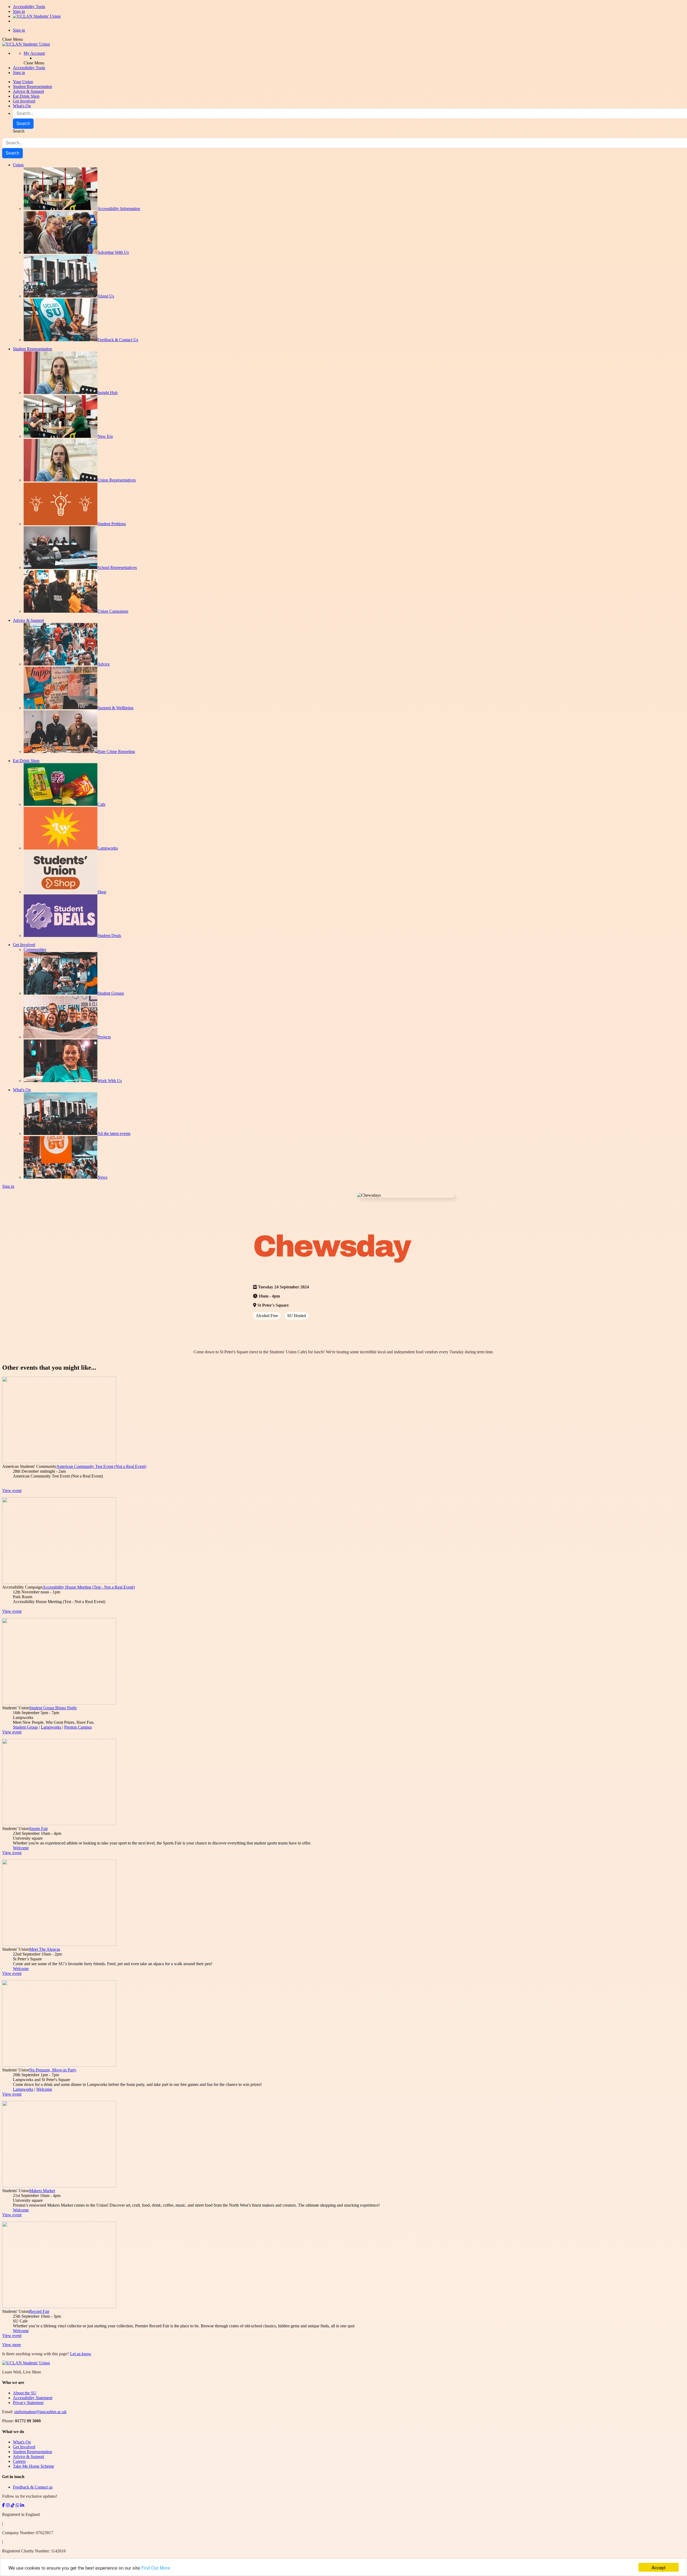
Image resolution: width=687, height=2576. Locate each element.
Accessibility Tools (29, 7)
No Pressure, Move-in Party (53, 2070)
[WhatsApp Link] (17, 2505)
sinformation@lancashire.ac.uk (40, 2412)
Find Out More (156, 2568)
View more (12, 2345)
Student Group (25, 1727)
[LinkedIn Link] (22, 2505)
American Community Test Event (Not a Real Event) (101, 1466)
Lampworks (51, 1727)
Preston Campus (78, 1727)
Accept (659, 2567)
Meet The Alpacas (45, 1949)
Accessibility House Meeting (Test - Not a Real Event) (89, 1587)
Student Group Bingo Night (53, 1708)
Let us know (81, 2354)
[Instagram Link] (8, 2505)
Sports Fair (39, 1829)
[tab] (343, 2383)
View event (12, 1491)
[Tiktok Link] (13, 2505)
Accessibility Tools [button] (29, 68)
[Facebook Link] (3, 2505)
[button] (34, 53)
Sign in (19, 11)
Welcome (21, 1848)
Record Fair (39, 2311)
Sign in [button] (19, 73)
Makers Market (42, 2191)
